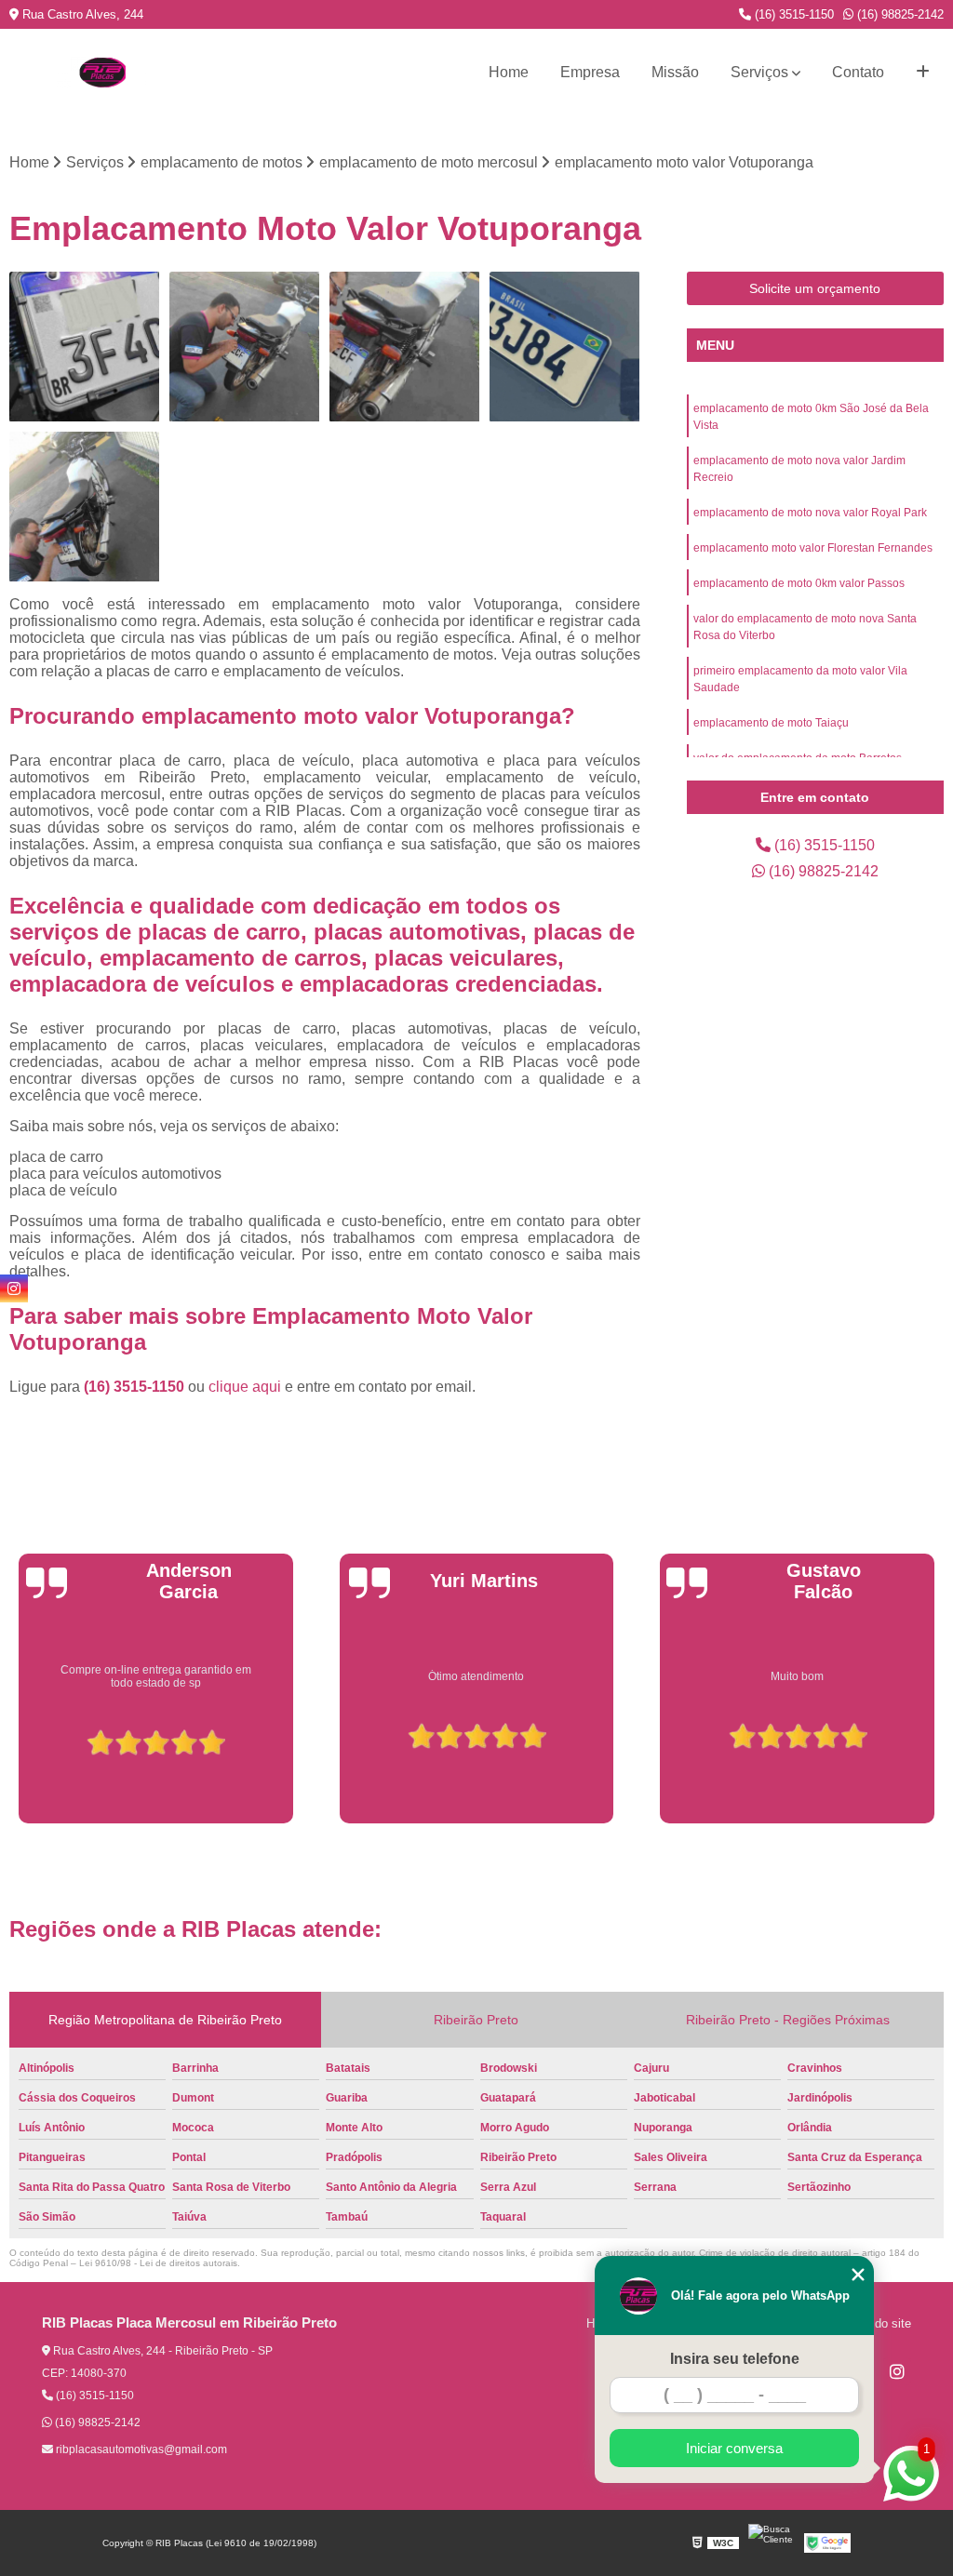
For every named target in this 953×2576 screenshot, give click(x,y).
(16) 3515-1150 (792, 14)
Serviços (759, 72)
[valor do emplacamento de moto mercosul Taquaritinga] (565, 347)
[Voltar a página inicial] (102, 73)
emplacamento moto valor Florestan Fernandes (813, 548)
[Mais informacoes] (923, 73)
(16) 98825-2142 (899, 14)
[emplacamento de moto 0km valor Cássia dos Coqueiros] (405, 347)
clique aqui (245, 1387)
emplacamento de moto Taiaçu (771, 723)
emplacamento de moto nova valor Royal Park (810, 513)
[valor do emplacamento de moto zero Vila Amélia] (85, 507)
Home (509, 72)
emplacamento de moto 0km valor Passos (799, 583)
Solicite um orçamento (815, 288)
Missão (675, 72)
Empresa (590, 72)
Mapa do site (876, 2323)
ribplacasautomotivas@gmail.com (140, 2449)
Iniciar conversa (734, 2448)
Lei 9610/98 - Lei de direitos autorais (158, 2263)
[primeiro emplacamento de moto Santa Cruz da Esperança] (245, 347)
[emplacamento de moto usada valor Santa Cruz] (85, 347)
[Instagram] (897, 2371)
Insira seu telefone (735, 2359)
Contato (858, 72)
